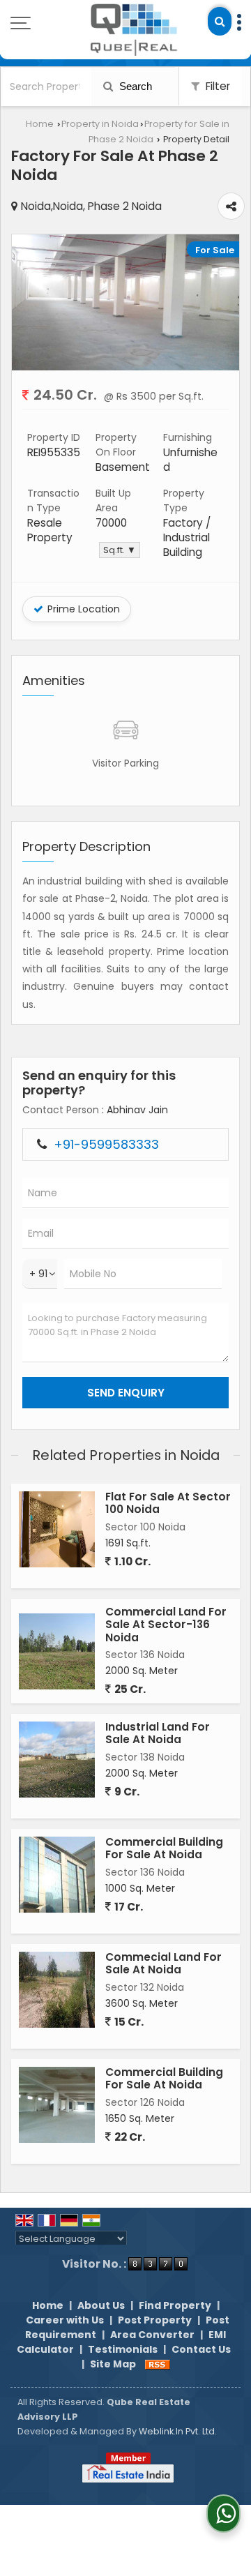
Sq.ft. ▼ (120, 550)
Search (134, 86)
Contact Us (201, 2349)
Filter (216, 86)
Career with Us (65, 2320)
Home (40, 124)
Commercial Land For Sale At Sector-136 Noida (166, 1625)
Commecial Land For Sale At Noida (163, 1963)
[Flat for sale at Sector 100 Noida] (57, 1529)
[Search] (220, 21)
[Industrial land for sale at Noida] (57, 1760)
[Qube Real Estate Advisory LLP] (135, 30)
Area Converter (152, 2335)
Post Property (155, 2320)
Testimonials (123, 2349)
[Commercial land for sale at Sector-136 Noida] (57, 1651)
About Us (101, 2305)
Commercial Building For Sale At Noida (164, 1848)
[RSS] (158, 2364)
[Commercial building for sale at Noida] (57, 1875)
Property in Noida (100, 124)
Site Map (113, 2364)
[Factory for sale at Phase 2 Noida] (125, 367)
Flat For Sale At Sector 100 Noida (168, 1503)
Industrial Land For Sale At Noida (158, 1733)
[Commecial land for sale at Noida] (57, 1990)
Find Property (175, 2305)
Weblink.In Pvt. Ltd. (178, 2431)
